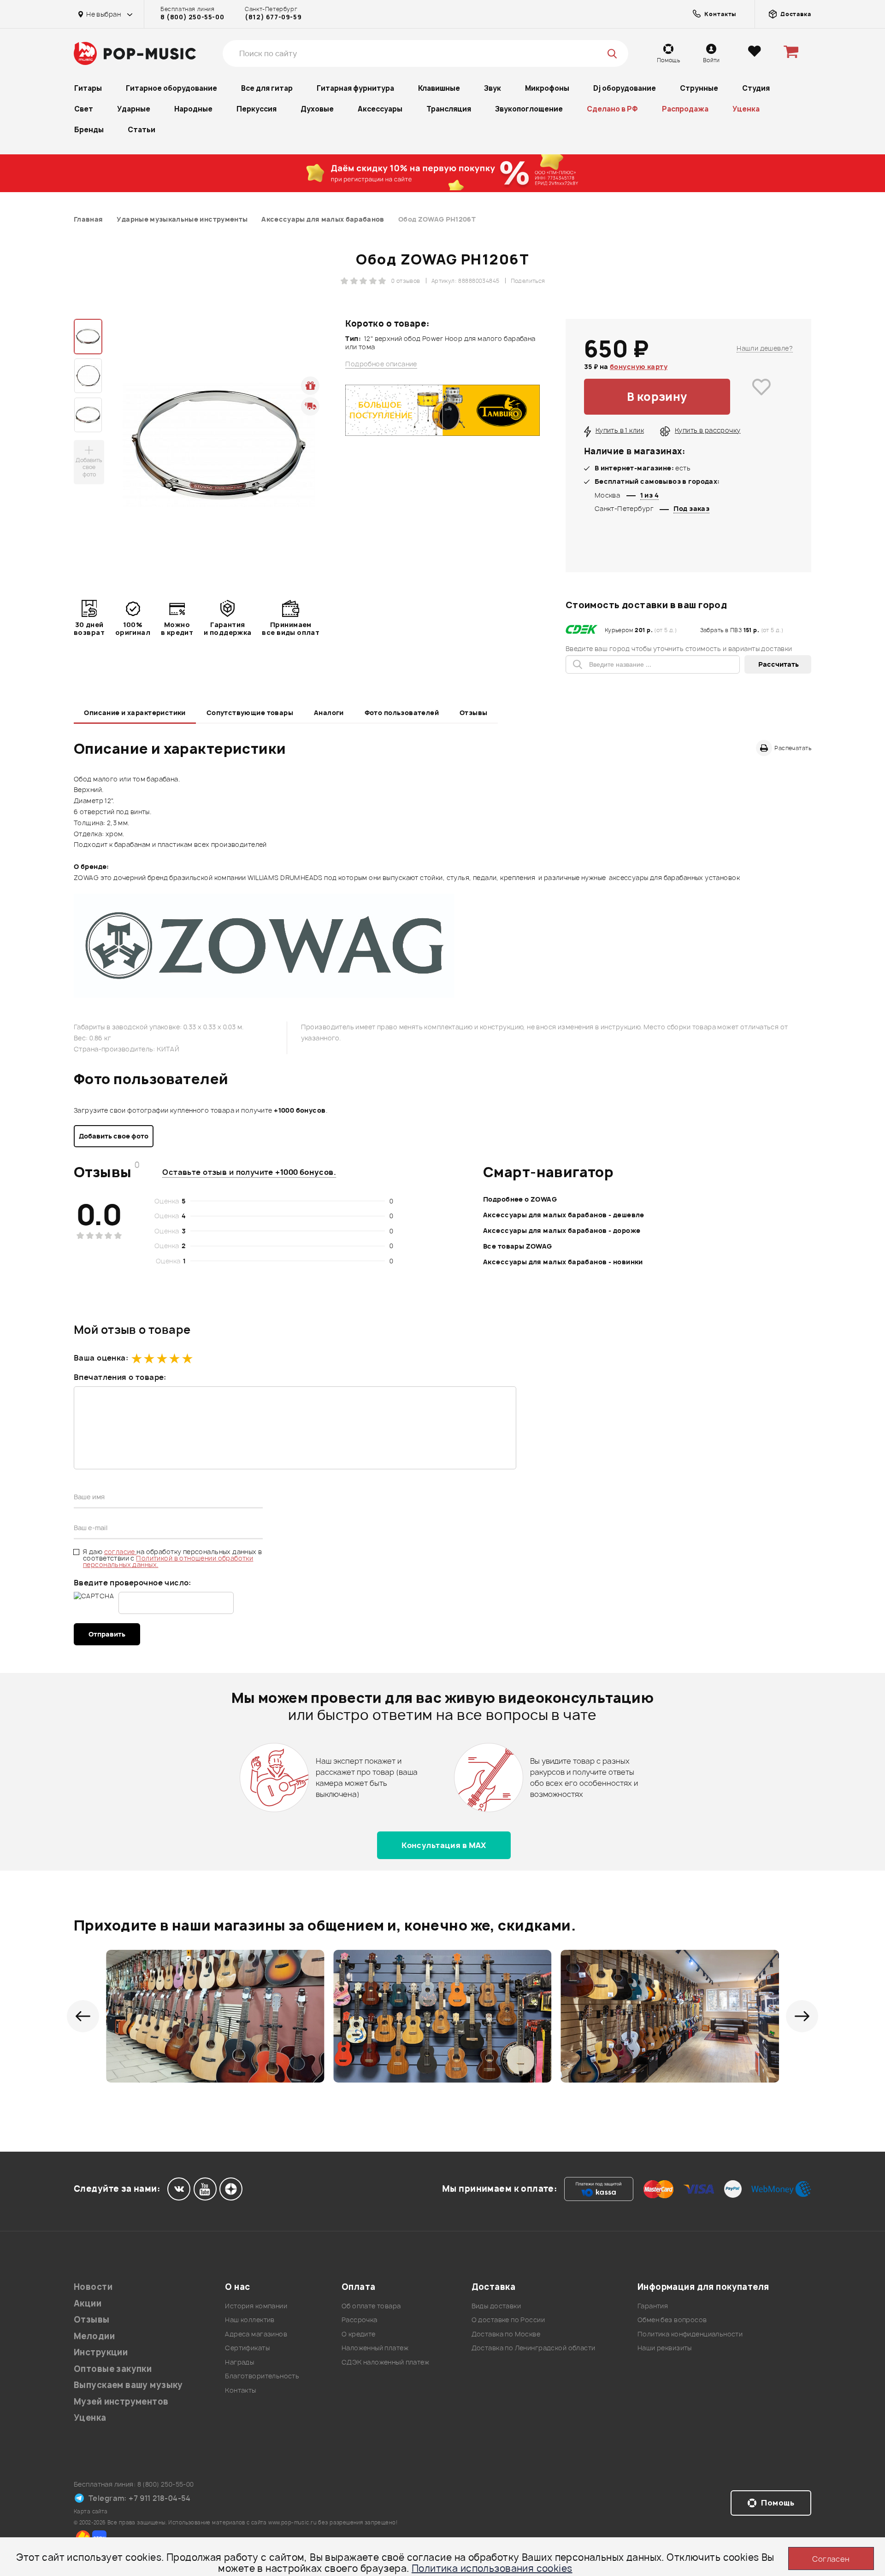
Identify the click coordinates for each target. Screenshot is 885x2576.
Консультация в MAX (444, 1845)
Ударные (134, 109)
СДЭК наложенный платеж (385, 2362)
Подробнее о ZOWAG (520, 1199)
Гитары (88, 88)
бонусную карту (639, 367)
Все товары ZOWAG (518, 1246)
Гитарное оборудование (171, 88)
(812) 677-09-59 (273, 17)
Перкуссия (257, 109)
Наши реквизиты (665, 2348)
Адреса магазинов (256, 2334)
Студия (756, 88)
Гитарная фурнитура (355, 88)
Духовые (317, 109)
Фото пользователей (402, 713)
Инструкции (101, 2352)
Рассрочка (360, 2320)
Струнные (699, 88)
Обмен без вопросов (672, 2320)
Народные (193, 109)
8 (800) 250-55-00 (192, 17)
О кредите (359, 2334)
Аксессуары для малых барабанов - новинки (563, 1262)
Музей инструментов (121, 2402)
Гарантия (653, 2306)
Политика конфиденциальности (690, 2334)
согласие (121, 1552)
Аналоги (329, 713)
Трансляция (449, 109)
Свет (84, 109)
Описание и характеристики (135, 713)
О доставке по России (508, 2320)
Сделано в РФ (612, 109)
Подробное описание (381, 364)
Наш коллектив (250, 2320)
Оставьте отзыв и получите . (249, 1172)
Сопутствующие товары (250, 713)
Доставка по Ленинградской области (534, 2348)
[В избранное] (761, 397)
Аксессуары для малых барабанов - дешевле (564, 1215)
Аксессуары (380, 109)
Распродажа (685, 109)
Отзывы (474, 713)
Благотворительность (262, 2376)
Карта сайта (91, 2511)
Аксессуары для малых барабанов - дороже (562, 1230)
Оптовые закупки (113, 2369)
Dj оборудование (625, 88)
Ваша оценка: (101, 1358)
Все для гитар (267, 88)
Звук (493, 88)
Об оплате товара (371, 2306)
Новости (93, 2287)
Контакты (240, 2390)
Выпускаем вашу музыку (128, 2385)
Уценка (746, 109)
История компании (256, 2306)
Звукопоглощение (529, 109)
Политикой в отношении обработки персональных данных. (168, 1561)
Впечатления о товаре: (120, 1377)
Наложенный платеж (375, 2348)
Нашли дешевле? (765, 348)
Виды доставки (496, 2306)
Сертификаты (247, 2348)
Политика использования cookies (492, 2568)
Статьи (142, 130)
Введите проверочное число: (133, 1583)
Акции (88, 2303)
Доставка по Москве (506, 2334)
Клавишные (439, 88)
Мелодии (94, 2336)
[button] (83, 2016)
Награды (239, 2362)
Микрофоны (547, 88)
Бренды (89, 130)
